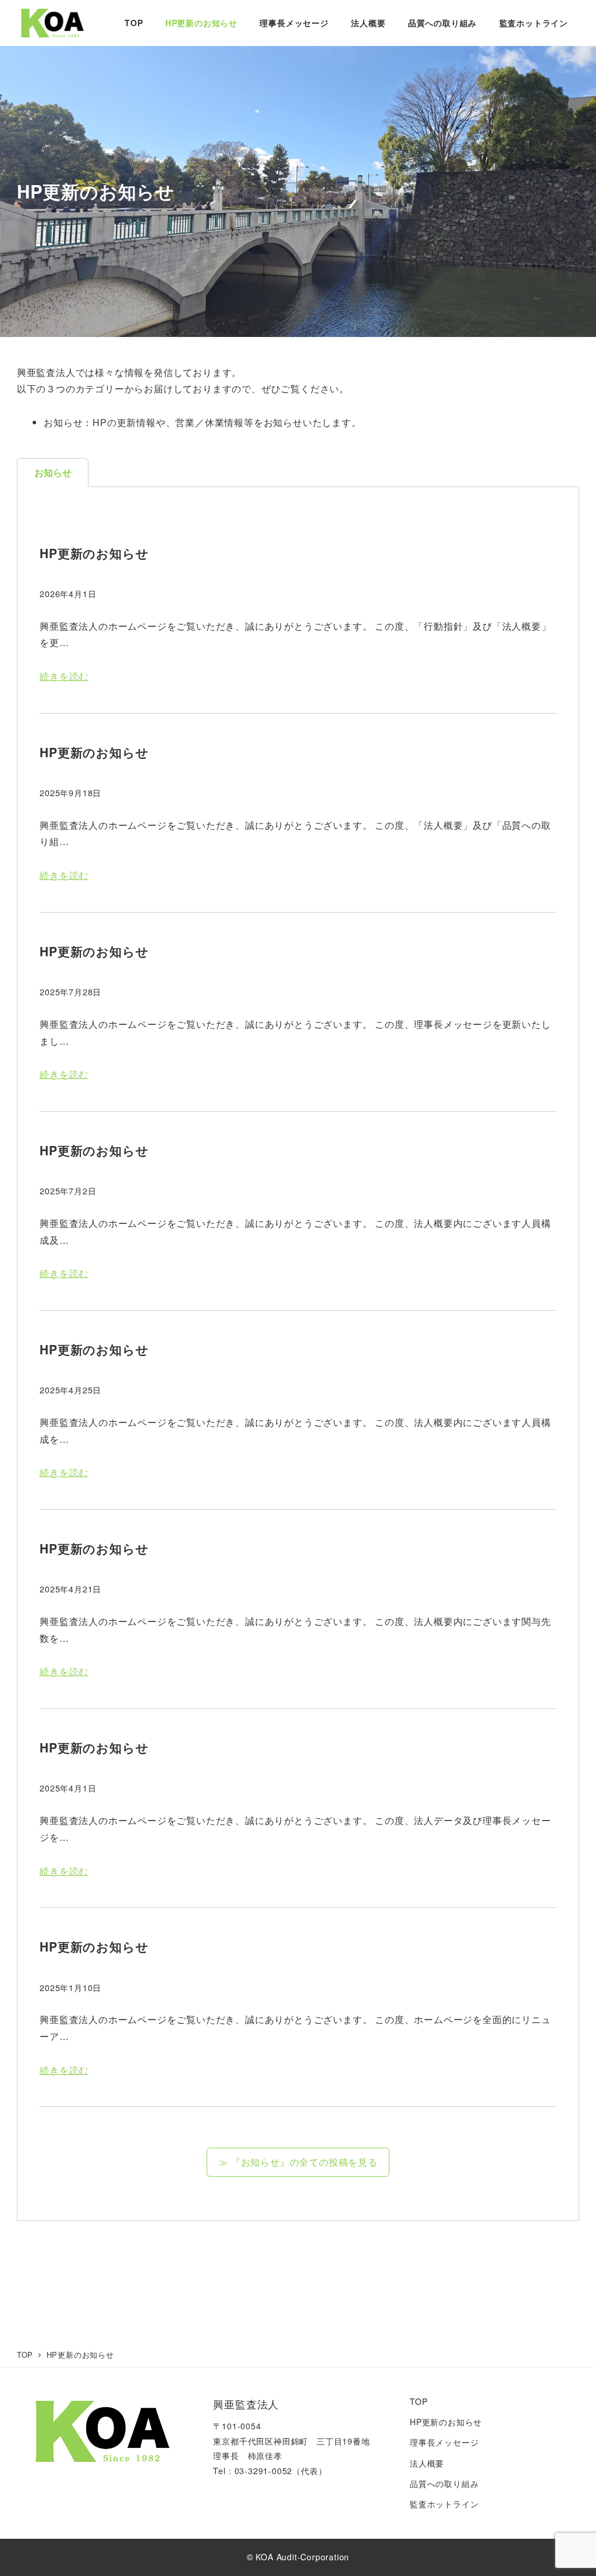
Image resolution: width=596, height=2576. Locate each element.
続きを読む (64, 676)
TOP (418, 2401)
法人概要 (427, 2463)
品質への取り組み (444, 2483)
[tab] (53, 473)
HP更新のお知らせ (446, 2422)
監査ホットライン (444, 2504)
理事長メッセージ (444, 2442)
